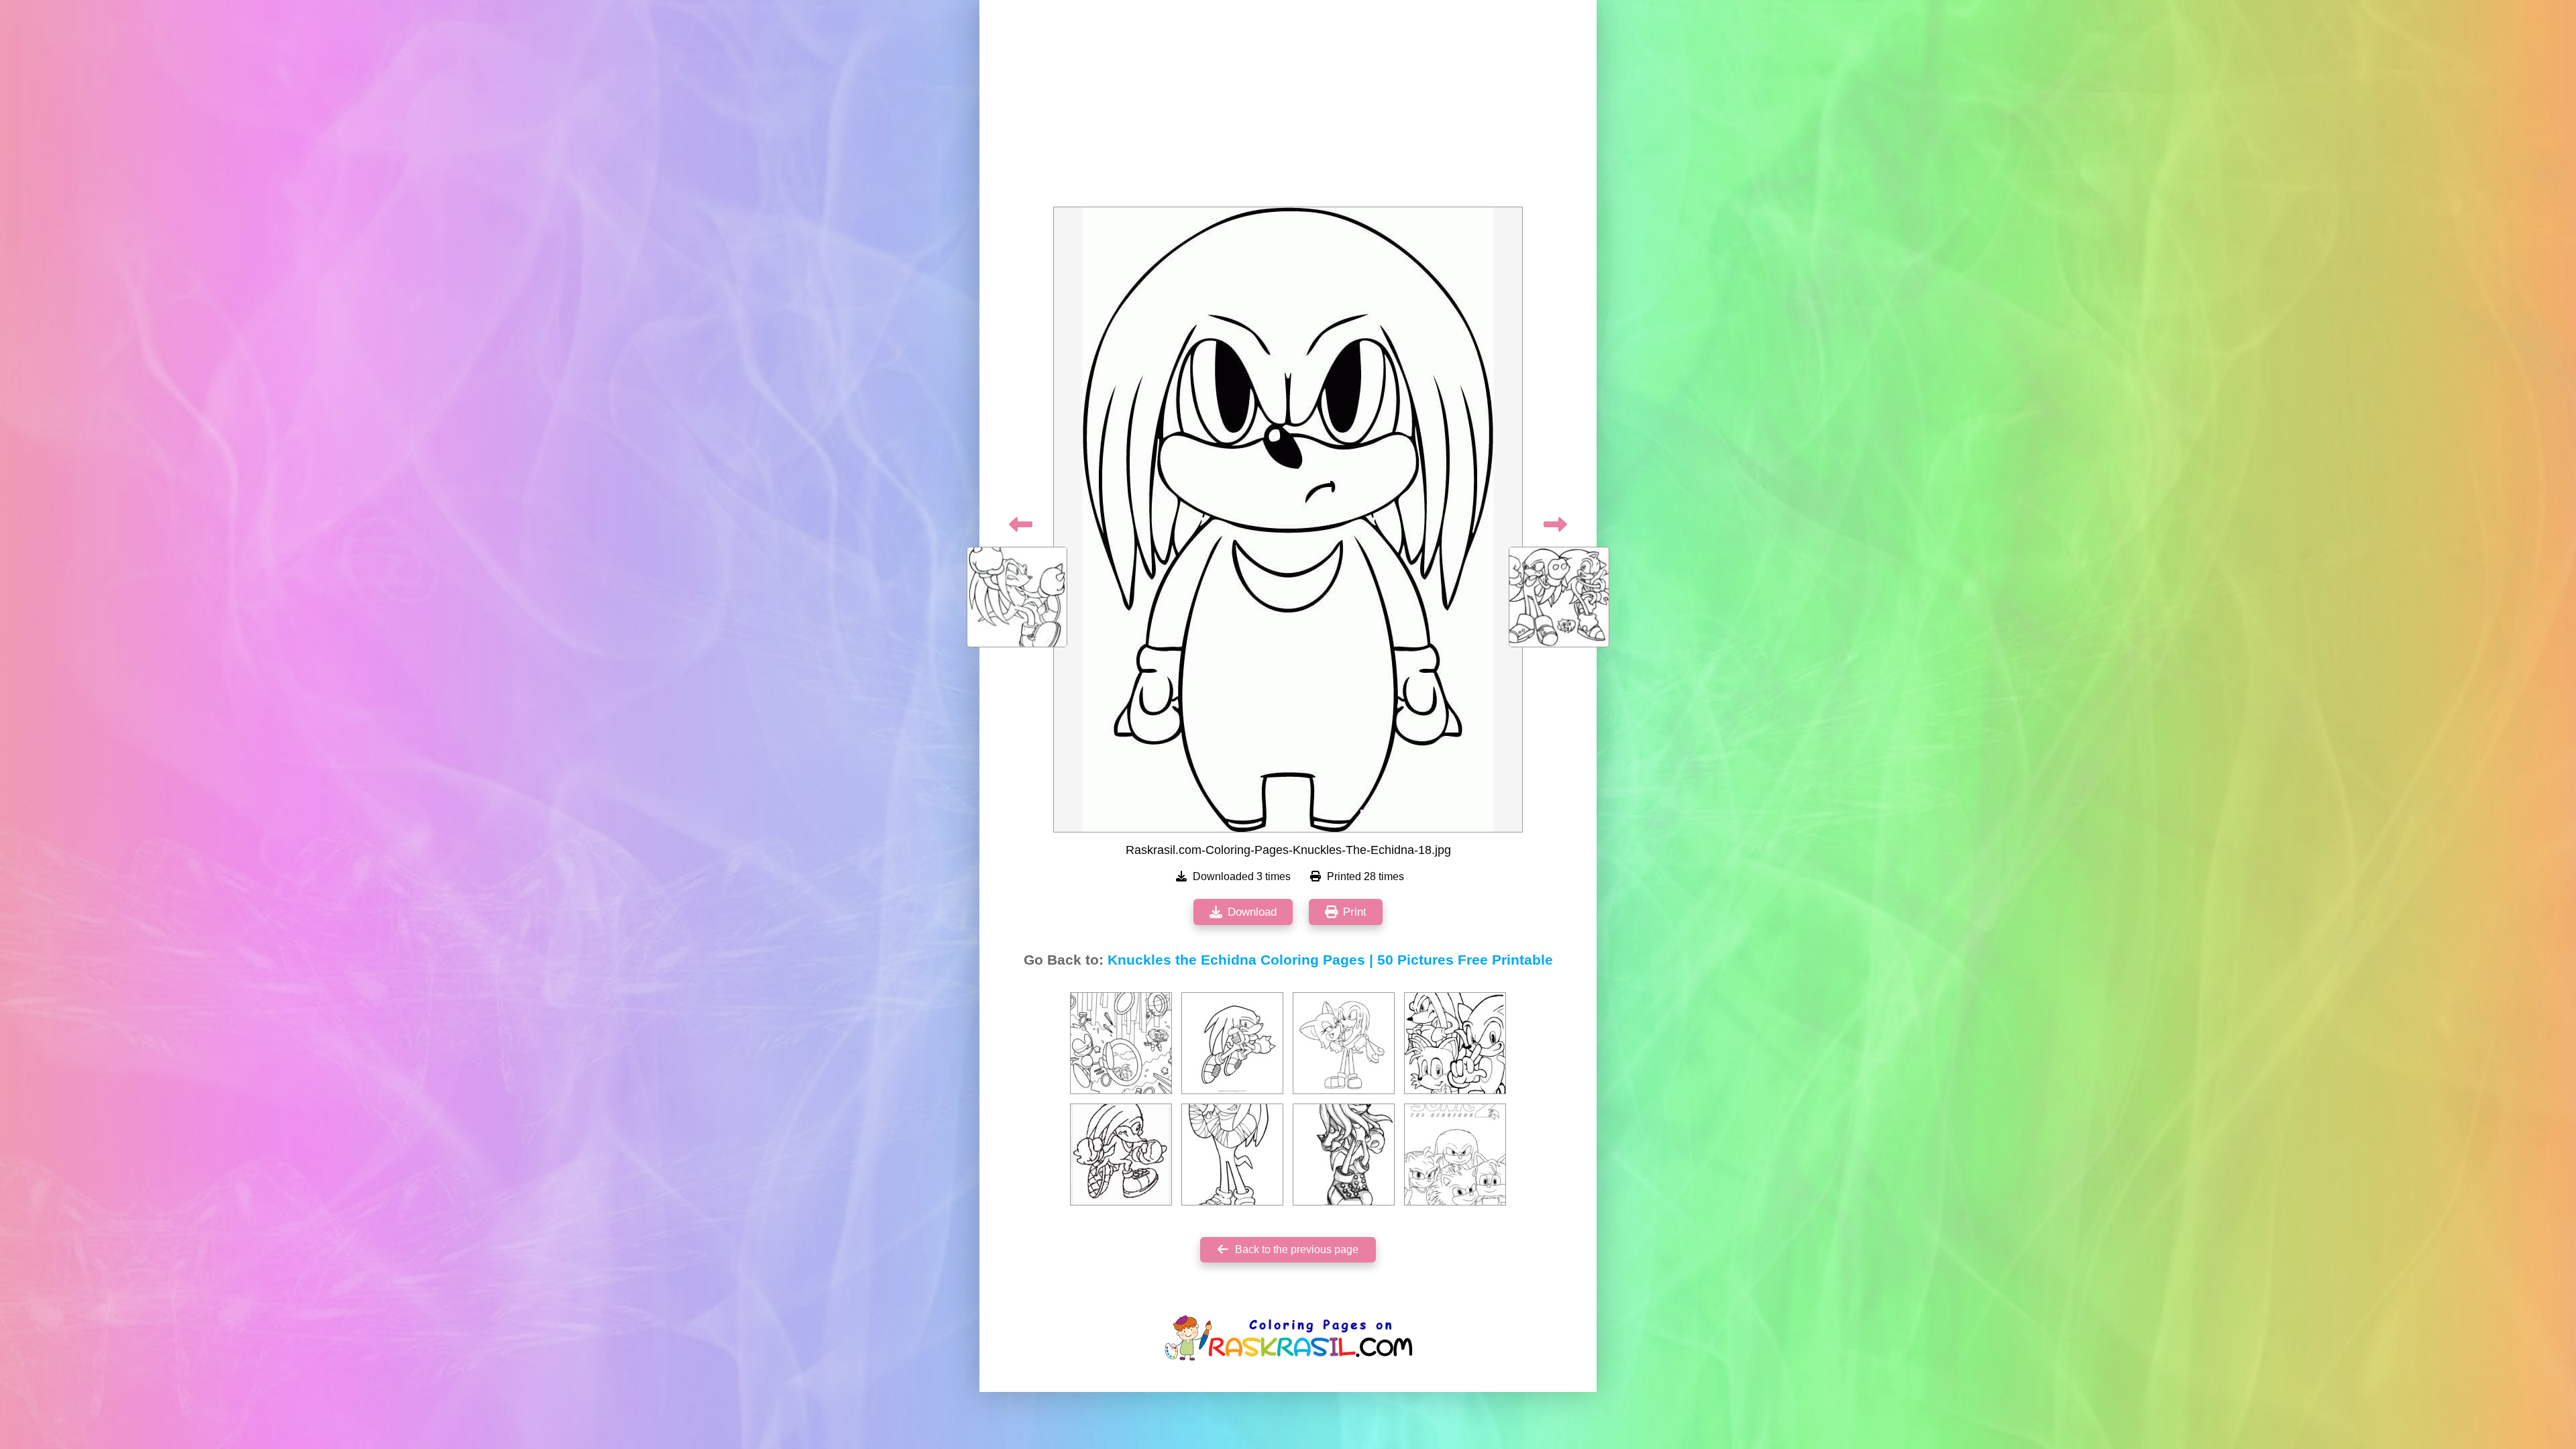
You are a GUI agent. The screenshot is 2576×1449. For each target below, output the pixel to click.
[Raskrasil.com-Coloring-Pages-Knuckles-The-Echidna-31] (1121, 1043)
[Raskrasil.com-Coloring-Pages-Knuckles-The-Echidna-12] (1232, 1043)
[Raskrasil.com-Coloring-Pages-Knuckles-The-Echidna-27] (1121, 1155)
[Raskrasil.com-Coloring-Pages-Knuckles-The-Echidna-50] (1344, 1155)
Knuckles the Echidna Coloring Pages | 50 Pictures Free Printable (1330, 960)
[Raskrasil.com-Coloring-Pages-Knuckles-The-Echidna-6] (1232, 1155)
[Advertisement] (1288, 107)
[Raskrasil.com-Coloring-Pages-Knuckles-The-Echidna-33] (1344, 1043)
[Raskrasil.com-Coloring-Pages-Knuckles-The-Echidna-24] (1455, 1043)
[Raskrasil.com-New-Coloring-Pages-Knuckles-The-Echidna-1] (1455, 1155)
